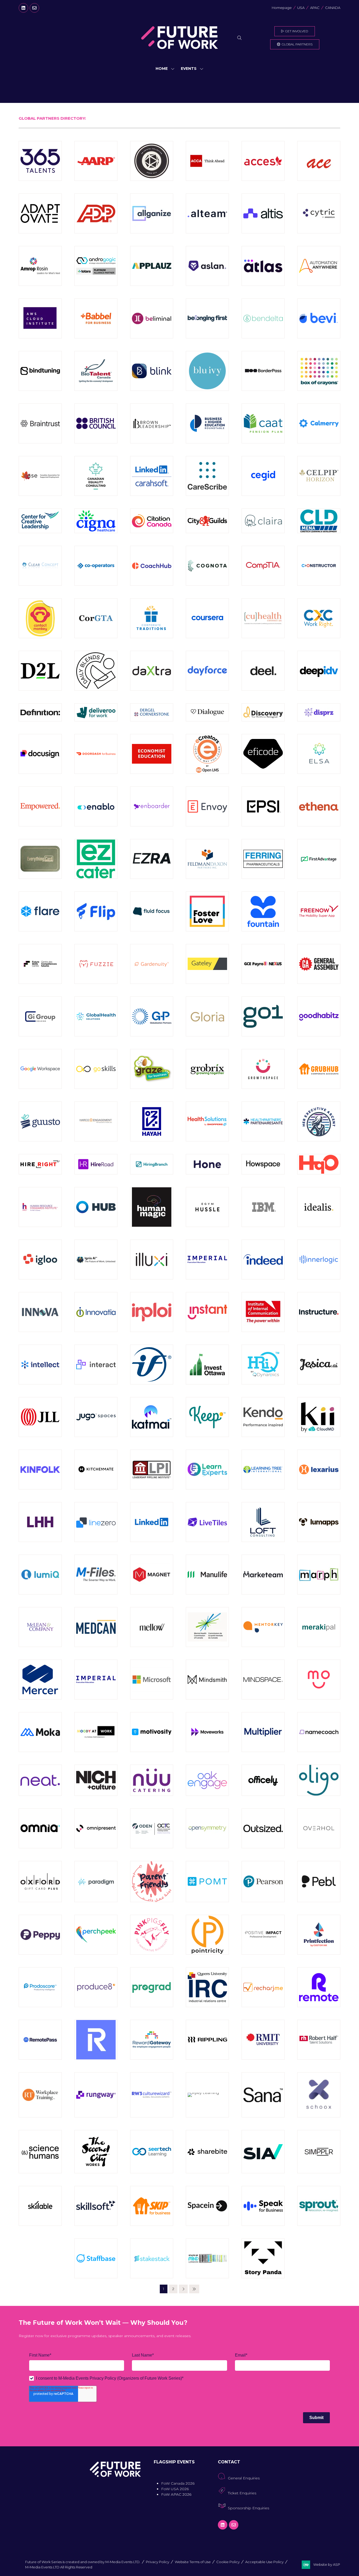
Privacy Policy (158, 2562)
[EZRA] (152, 859)
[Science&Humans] (40, 2152)
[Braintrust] (40, 423)
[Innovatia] (96, 1312)
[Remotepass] (40, 2040)
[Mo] (319, 1680)
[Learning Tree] (263, 1470)
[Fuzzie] (96, 964)
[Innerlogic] (319, 1260)
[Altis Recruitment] (263, 213)
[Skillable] (40, 2206)
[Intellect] (40, 1365)
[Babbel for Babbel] (96, 318)
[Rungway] (96, 2095)
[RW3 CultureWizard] (152, 2095)
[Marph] (319, 1575)
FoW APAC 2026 (176, 2494)
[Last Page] (194, 2289)
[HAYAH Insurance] (152, 1121)
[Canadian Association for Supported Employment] (40, 476)
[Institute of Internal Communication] (263, 1312)
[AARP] (96, 161)
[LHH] (40, 1522)
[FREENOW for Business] (319, 911)
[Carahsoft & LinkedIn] (152, 476)
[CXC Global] (319, 618)
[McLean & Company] (40, 1627)
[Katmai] (152, 1417)
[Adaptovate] (40, 213)
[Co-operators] (96, 566)
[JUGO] (96, 1417)
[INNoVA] (40, 1312)
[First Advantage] (319, 859)
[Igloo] (40, 1260)
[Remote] (319, 1987)
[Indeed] (263, 1260)
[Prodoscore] (40, 1987)
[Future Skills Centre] (40, 964)
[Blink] (152, 371)
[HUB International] (96, 1207)
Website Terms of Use (193, 2562)
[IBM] (263, 1207)
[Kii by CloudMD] (319, 1417)
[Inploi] (152, 1312)
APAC (315, 8)
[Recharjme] (263, 1987)
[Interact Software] (96, 1365)
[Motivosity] (152, 1732)
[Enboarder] (152, 806)
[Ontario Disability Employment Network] (152, 1828)
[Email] (34, 8)
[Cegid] (263, 476)
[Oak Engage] (207, 1780)
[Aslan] (207, 266)
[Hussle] (207, 1207)
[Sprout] (319, 2206)
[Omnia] (40, 1828)
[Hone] (207, 1164)
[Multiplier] (263, 1732)
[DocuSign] (40, 754)
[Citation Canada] (152, 521)
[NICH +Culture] (96, 1780)
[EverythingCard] (40, 859)
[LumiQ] (40, 1575)
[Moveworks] (207, 1732)
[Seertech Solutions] (152, 2152)
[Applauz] (152, 266)
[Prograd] (152, 1987)
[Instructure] (319, 1312)
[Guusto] (40, 1121)
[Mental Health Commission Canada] (207, 1627)
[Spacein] (207, 2206)
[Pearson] (263, 1882)
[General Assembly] (319, 964)
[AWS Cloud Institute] (40, 318)
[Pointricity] (207, 1935)
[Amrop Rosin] (40, 266)
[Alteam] (207, 213)
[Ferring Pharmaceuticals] (263, 859)
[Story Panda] (263, 2258)
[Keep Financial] (207, 1417)
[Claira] (263, 521)
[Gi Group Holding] (40, 1016)
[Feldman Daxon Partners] (207, 859)
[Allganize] (152, 213)
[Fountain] (263, 911)
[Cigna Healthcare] (96, 521)
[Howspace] (263, 1164)
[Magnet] (152, 1575)
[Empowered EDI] (40, 806)
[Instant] (207, 1312)
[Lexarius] (319, 1470)
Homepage (282, 8)
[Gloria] (207, 1016)
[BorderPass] (263, 371)
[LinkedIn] (23, 8)
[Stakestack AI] (152, 2258)
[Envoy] (207, 806)
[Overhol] (319, 1828)
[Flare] (40, 911)
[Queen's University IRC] (207, 1987)
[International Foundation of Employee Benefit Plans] (152, 1365)
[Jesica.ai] (319, 1365)
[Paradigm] (96, 1882)
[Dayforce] (207, 671)
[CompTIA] (263, 566)
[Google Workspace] (40, 1069)
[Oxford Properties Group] (40, 1882)
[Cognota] (207, 566)
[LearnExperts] (207, 1470)
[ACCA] (207, 161)
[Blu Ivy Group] (207, 371)
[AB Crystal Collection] (152, 161)
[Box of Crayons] (319, 371)
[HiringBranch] (152, 1164)
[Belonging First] (207, 318)
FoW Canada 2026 (178, 2483)
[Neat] (40, 1780)
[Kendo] (263, 1417)
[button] (239, 38)
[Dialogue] (207, 712)
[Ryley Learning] (207, 2095)
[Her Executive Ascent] (319, 1121)
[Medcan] (96, 1627)
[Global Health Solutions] (96, 1016)
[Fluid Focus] (152, 911)
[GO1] (263, 1016)
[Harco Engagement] (96, 1121)
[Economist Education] (152, 754)
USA (301, 8)
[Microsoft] (152, 1680)
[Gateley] (207, 964)
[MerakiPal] (319, 1627)
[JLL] (40, 1417)
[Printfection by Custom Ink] (319, 1935)
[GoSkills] (96, 1069)
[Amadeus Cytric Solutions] (319, 213)
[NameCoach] (319, 1732)
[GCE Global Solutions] (263, 964)
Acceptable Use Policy (264, 2562)
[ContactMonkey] (40, 618)
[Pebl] (319, 1882)
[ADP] (96, 213)
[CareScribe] (207, 476)
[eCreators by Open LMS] (207, 754)
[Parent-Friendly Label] (152, 1882)
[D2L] (40, 671)
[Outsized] (263, 1828)
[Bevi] (319, 318)
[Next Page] (183, 2289)
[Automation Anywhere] (319, 266)
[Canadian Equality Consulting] (96, 476)
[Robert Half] (319, 2040)
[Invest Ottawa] (207, 1365)
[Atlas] (263, 266)
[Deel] (263, 671)
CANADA (333, 8)
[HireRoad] (96, 1164)
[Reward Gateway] (152, 2040)
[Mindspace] (263, 1680)
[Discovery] (263, 712)
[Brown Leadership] (152, 423)
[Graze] (152, 1069)
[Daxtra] (152, 671)
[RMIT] (263, 2040)
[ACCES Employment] (263, 161)
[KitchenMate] (96, 1470)
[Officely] (263, 1780)
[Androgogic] (96, 266)
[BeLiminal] (152, 318)
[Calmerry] (319, 423)
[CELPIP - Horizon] (319, 476)
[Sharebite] (207, 2152)
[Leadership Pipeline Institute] (152, 1470)
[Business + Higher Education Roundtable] (207, 423)
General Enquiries (244, 2478)
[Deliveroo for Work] (96, 712)
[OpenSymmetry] (207, 1828)
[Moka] (40, 1732)
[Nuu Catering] (152, 1780)
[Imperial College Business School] (207, 1260)
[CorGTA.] (96, 618)
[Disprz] (319, 712)
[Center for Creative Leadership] (40, 521)
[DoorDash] (96, 754)
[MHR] (96, 1680)
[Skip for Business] (152, 2206)
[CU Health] (263, 618)
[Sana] (263, 2095)
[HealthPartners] (263, 1121)
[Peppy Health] (40, 1935)
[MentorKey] (263, 1627)
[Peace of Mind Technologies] (207, 1882)
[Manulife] (207, 1575)
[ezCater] (96, 859)
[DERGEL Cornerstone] (152, 712)
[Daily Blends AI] (96, 671)
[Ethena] (319, 806)
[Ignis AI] (96, 1260)
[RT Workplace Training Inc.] (40, 2095)
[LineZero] (96, 1522)
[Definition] (40, 712)
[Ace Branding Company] (319, 161)
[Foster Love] (207, 911)
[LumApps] (319, 1522)
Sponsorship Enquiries (248, 2508)
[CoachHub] (152, 566)
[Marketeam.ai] (263, 1575)
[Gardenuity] (152, 964)
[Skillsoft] (96, 2206)
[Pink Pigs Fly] (152, 1935)
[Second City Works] (96, 2152)
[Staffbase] (96, 2258)
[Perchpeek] (96, 1935)
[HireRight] (40, 1164)
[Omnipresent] (96, 1828)
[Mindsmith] (207, 1680)
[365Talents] (40, 161)
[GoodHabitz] (319, 1016)
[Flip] (96, 911)
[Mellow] (152, 1627)
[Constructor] (319, 566)
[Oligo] (319, 1780)
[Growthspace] (263, 1069)
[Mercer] (40, 1680)
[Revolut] (96, 2040)
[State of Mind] (207, 2258)
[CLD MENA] (319, 521)
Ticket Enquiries (242, 2493)
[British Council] (96, 423)
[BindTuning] (40, 371)
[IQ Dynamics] (263, 1365)
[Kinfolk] (40, 1470)
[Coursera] (207, 618)
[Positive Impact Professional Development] (263, 1935)
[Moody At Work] (96, 1732)
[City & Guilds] (207, 521)
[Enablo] (96, 806)
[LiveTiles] (207, 1522)
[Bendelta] (263, 318)
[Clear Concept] (40, 566)
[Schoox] (319, 2095)
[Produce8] (96, 1987)
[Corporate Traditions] (152, 618)
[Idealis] (319, 1207)
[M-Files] (96, 1575)
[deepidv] (319, 671)
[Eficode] (263, 754)
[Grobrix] (207, 1069)
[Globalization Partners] (152, 1016)
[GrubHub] (319, 1069)
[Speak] (263, 2206)
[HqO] (319, 1164)
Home (162, 69)
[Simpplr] (319, 2152)
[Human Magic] (152, 1207)
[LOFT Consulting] (263, 1522)
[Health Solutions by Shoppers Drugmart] (207, 1121)
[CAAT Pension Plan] (263, 423)
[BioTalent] (96, 371)
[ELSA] (319, 754)
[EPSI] (263, 806)
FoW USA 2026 (175, 2489)
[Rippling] (207, 2040)
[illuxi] (152, 1260)
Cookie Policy (228, 2562)
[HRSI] (40, 1207)
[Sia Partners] (263, 2152)
